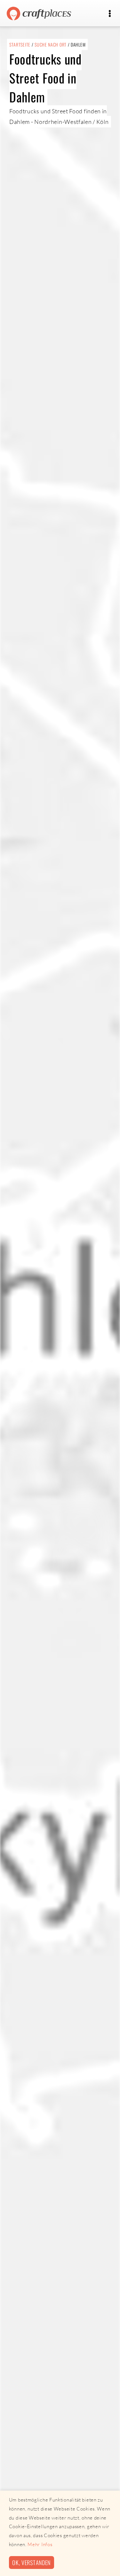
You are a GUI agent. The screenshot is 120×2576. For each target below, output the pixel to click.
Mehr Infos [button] (40, 2544)
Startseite (20, 44)
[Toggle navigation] (110, 14)
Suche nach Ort (51, 44)
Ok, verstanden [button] (31, 2562)
